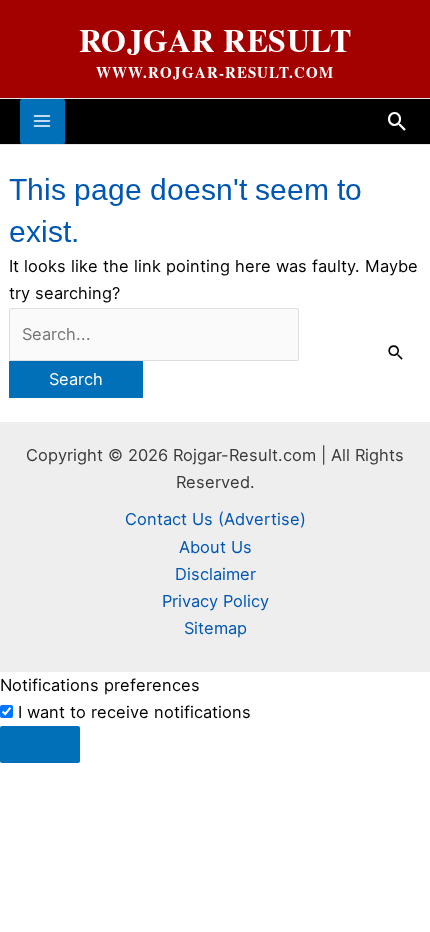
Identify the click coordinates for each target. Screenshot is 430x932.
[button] (397, 121)
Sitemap (215, 628)
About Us (215, 547)
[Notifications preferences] (40, 744)
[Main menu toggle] (42, 121)
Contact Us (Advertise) (215, 519)
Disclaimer (215, 574)
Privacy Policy (215, 601)
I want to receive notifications (134, 712)
